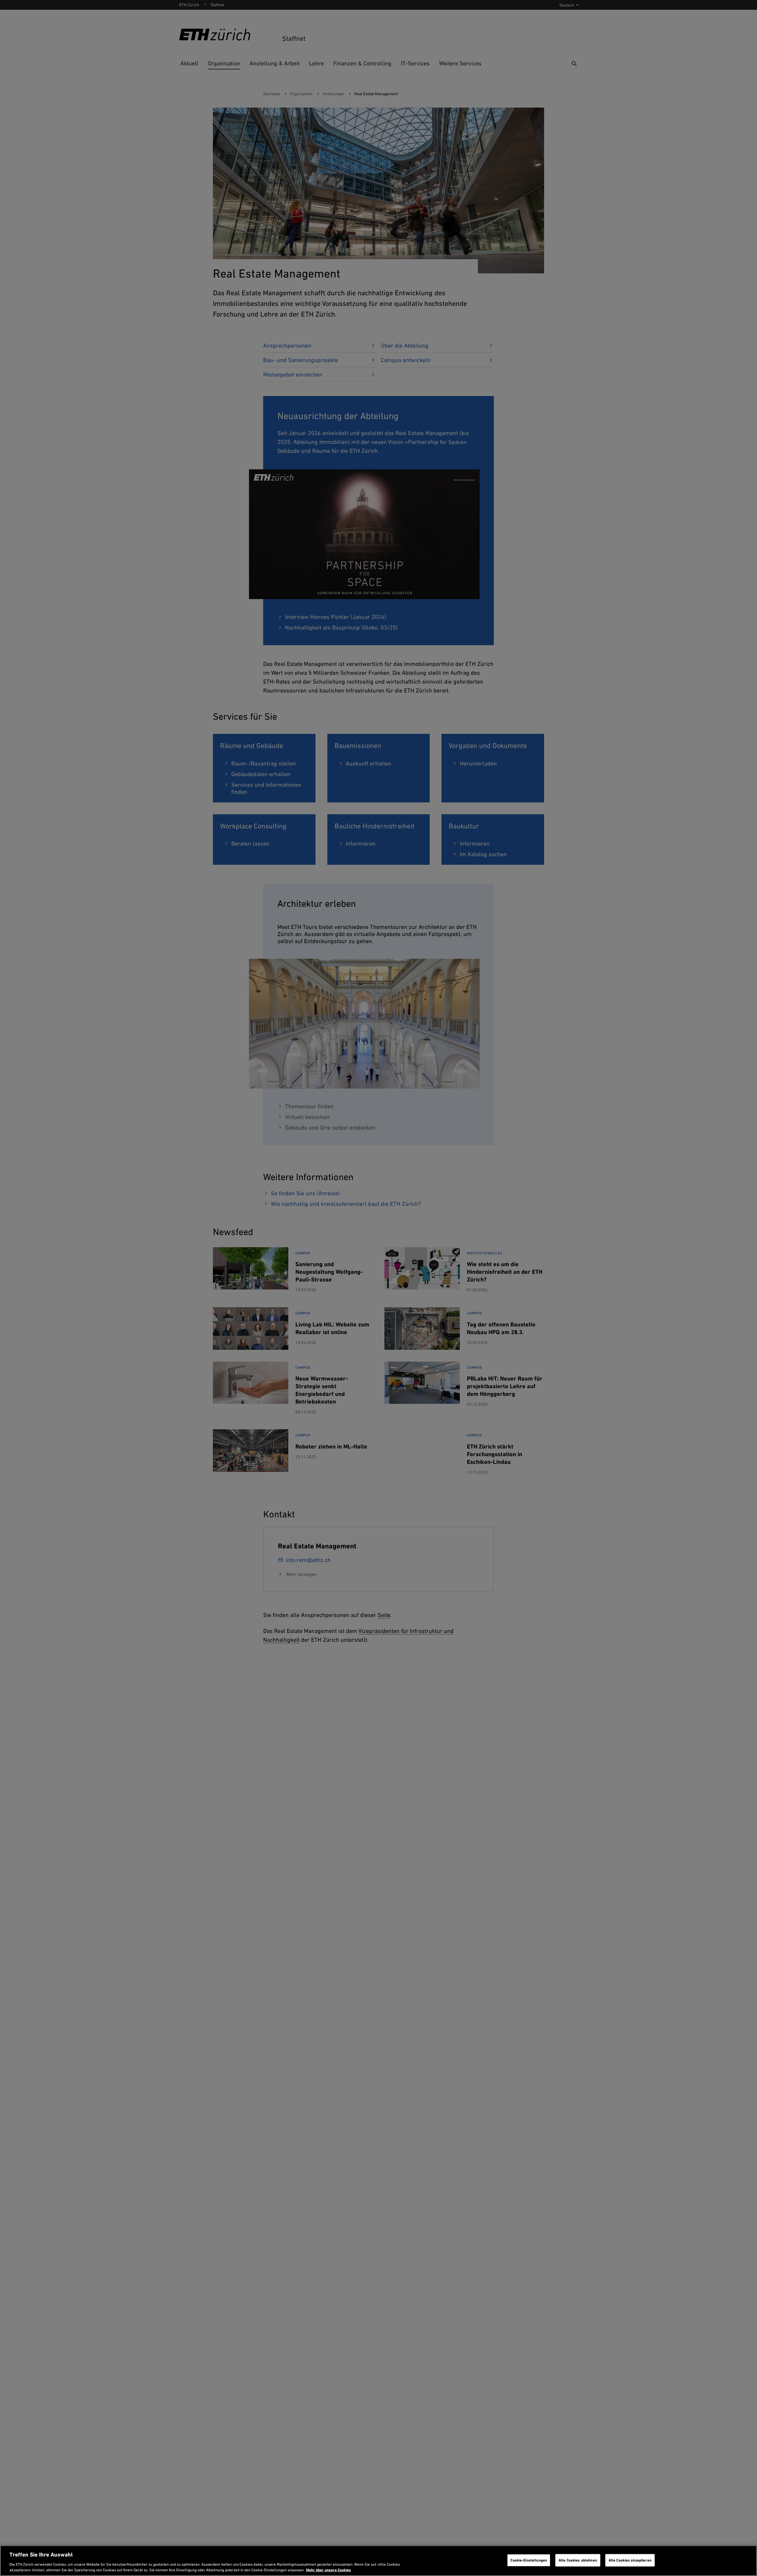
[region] (378, 2561)
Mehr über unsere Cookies (329, 2570)
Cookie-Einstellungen (529, 2560)
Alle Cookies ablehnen (578, 2560)
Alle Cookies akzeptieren (630, 2560)
